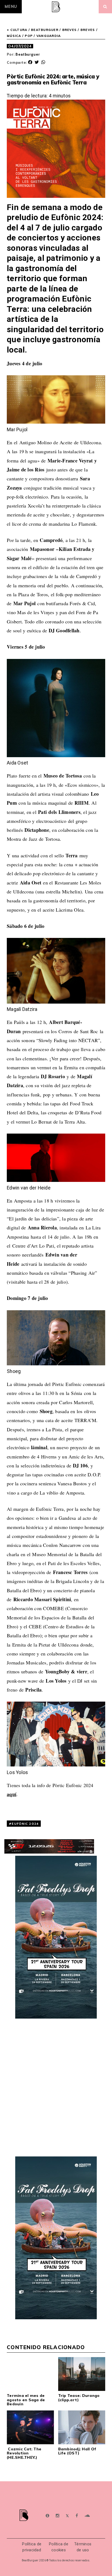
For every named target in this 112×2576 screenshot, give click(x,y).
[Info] (47, 2516)
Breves (70, 30)
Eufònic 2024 (25, 1824)
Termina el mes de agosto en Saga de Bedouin (26, 2400)
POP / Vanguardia (43, 36)
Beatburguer (28, 54)
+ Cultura (17, 30)
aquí (12, 1794)
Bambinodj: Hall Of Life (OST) (77, 2451)
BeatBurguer (45, 30)
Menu (11, 7)
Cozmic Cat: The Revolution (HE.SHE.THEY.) (24, 2453)
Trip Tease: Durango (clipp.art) (79, 2398)
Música (14, 36)
